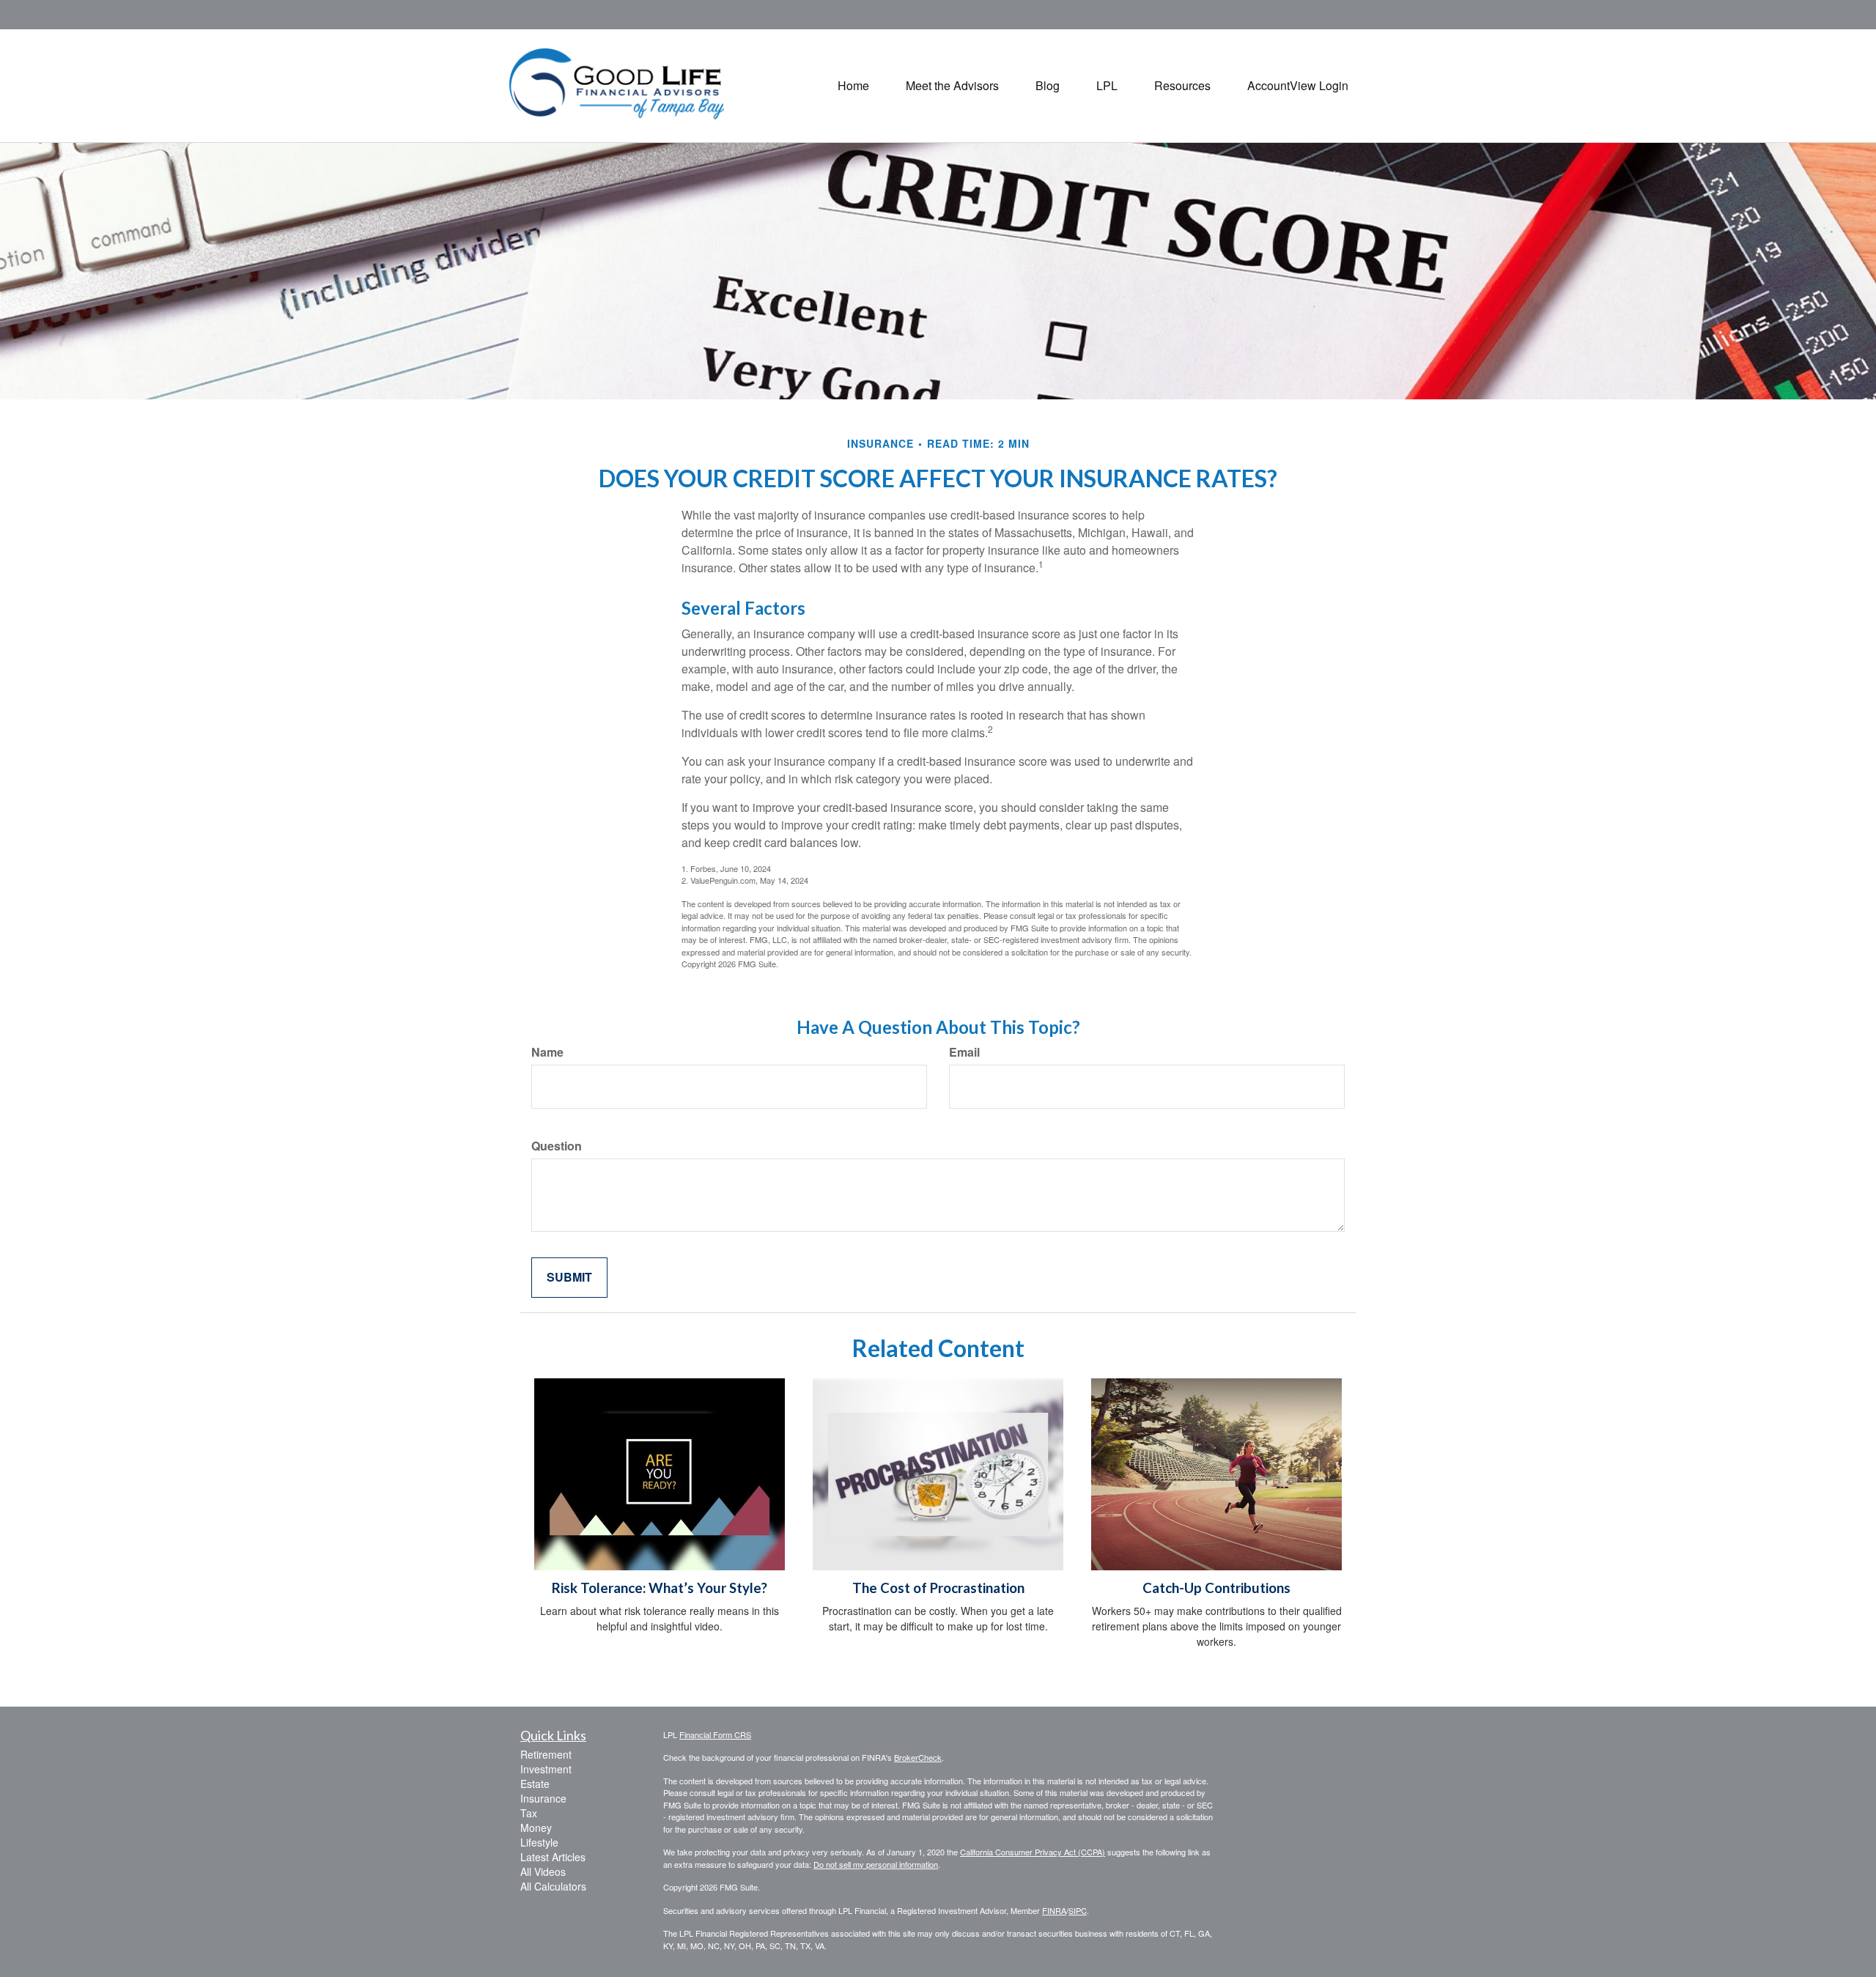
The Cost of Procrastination (938, 1588)
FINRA (1054, 1910)
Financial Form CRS (715, 1734)
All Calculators (553, 1886)
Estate (535, 1784)
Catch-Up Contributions (1216, 1588)
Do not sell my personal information (876, 1864)
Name (547, 1052)
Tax (529, 1813)
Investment (546, 1769)
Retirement (546, 1754)
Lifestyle (539, 1842)
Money (536, 1828)
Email (964, 1052)
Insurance (543, 1798)
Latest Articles (553, 1857)
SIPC (1078, 1910)
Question (557, 1146)
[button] (952, 86)
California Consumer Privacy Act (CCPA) (1033, 1852)
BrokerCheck (918, 1757)
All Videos (543, 1871)
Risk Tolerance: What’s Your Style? (660, 1588)
